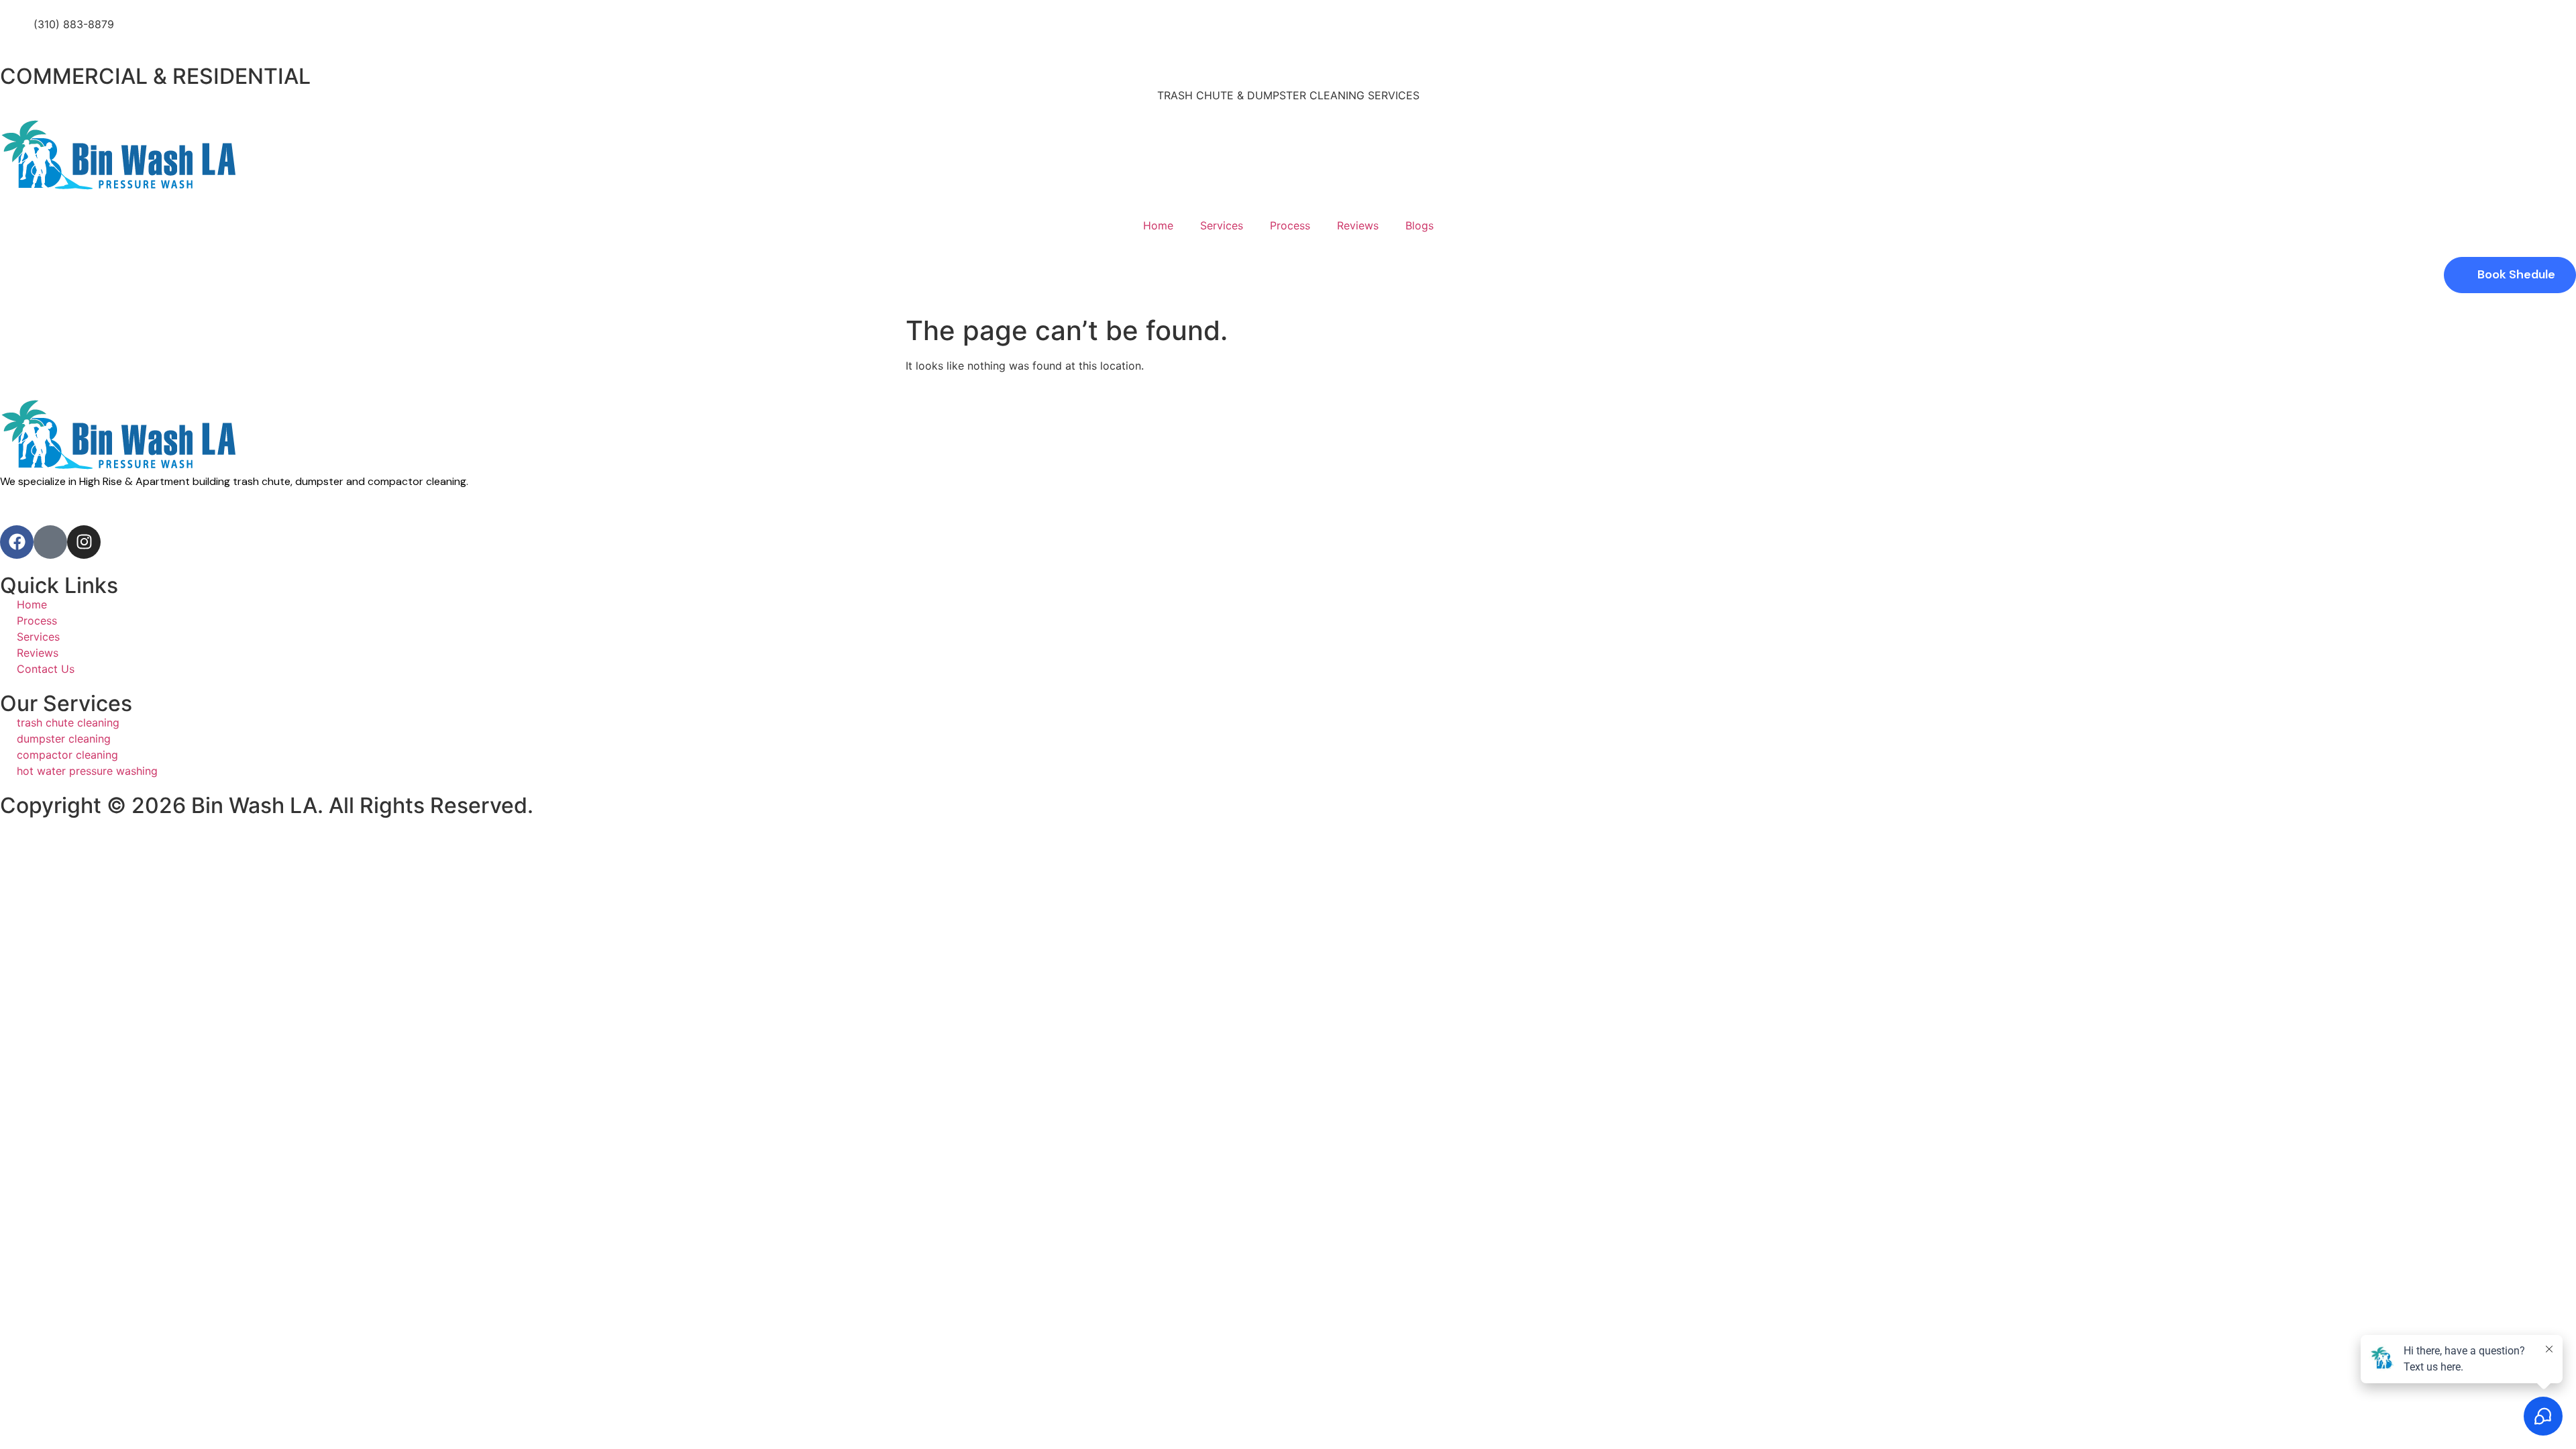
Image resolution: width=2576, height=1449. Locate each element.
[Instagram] (84, 542)
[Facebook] (17, 542)
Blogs (1419, 225)
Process (1290, 225)
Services (1222, 225)
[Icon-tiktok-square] (50, 542)
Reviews (1358, 225)
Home (1158, 225)
